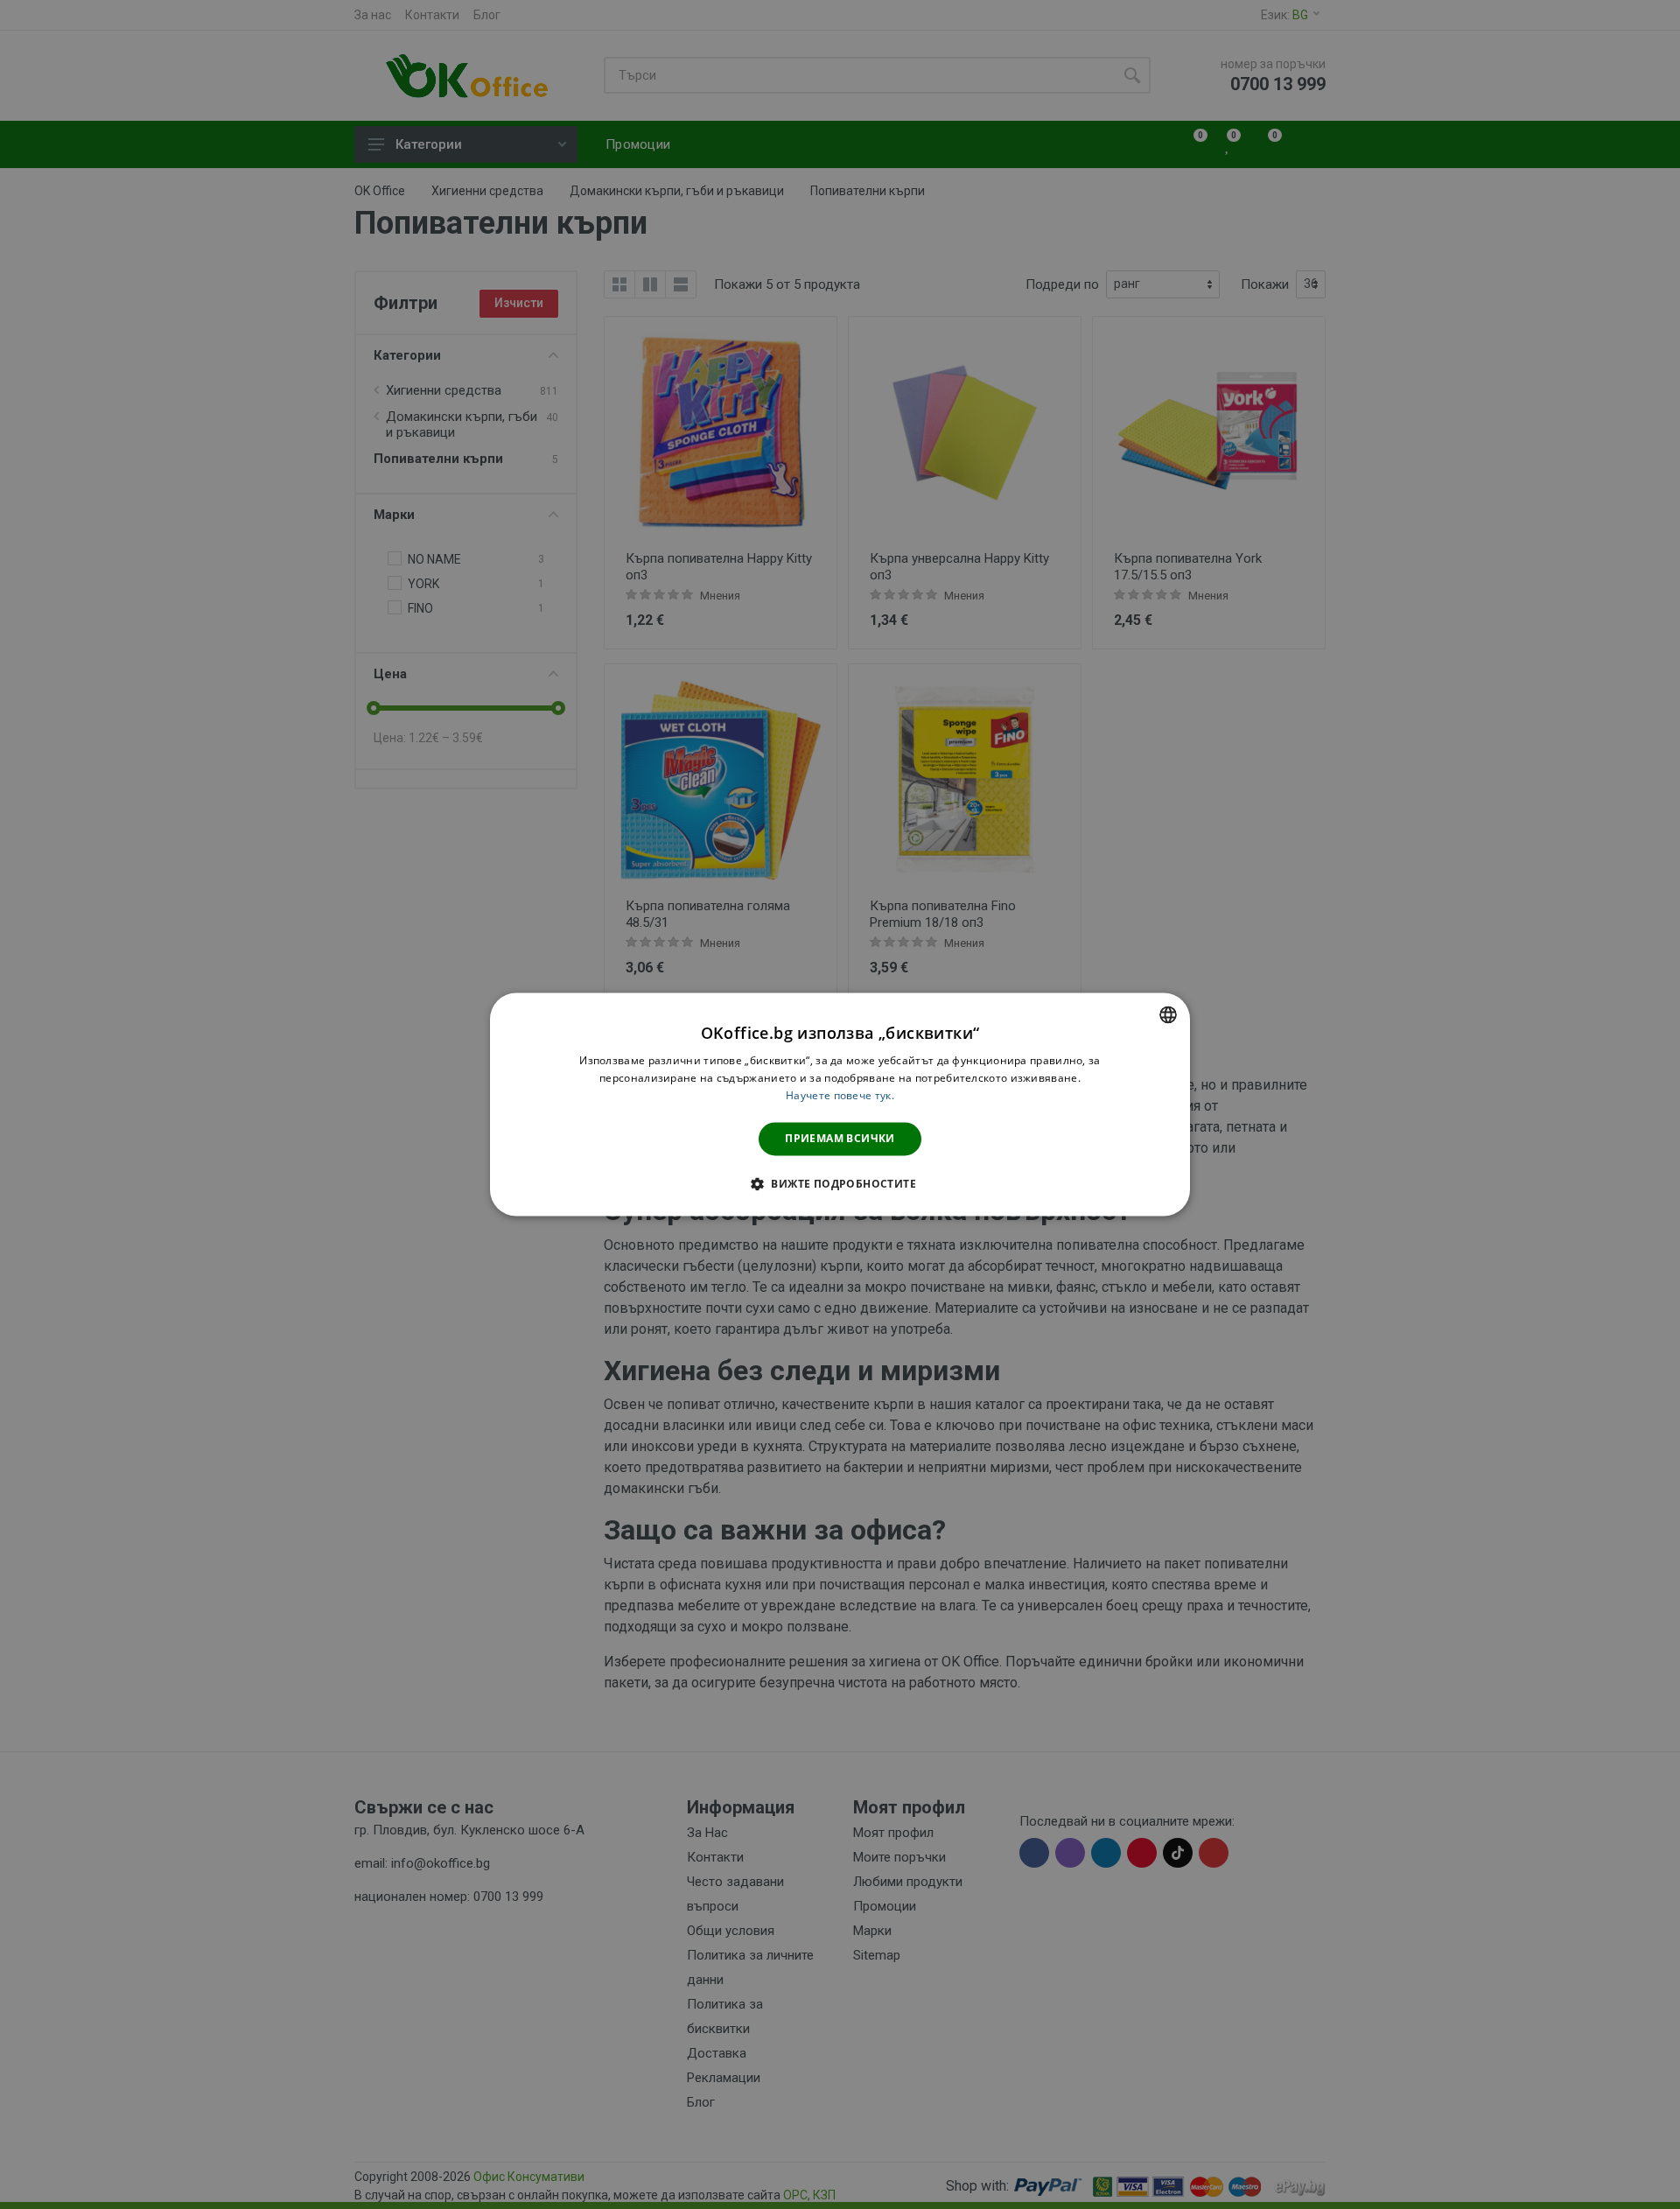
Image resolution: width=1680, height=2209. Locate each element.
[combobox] (1168, 1014)
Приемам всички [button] (840, 1138)
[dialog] (840, 1104)
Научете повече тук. (840, 1095)
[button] (840, 1184)
